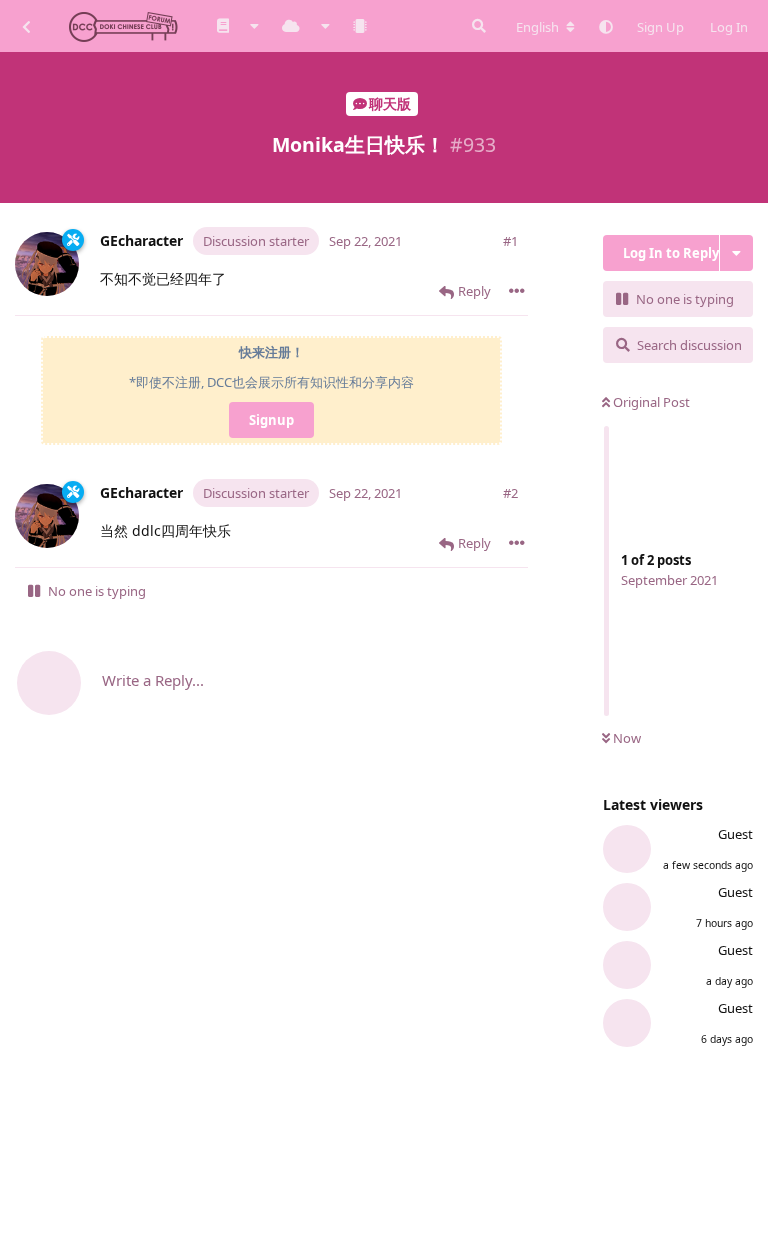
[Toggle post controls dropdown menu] (517, 291)
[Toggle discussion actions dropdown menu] (736, 253)
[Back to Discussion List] (26, 26)
